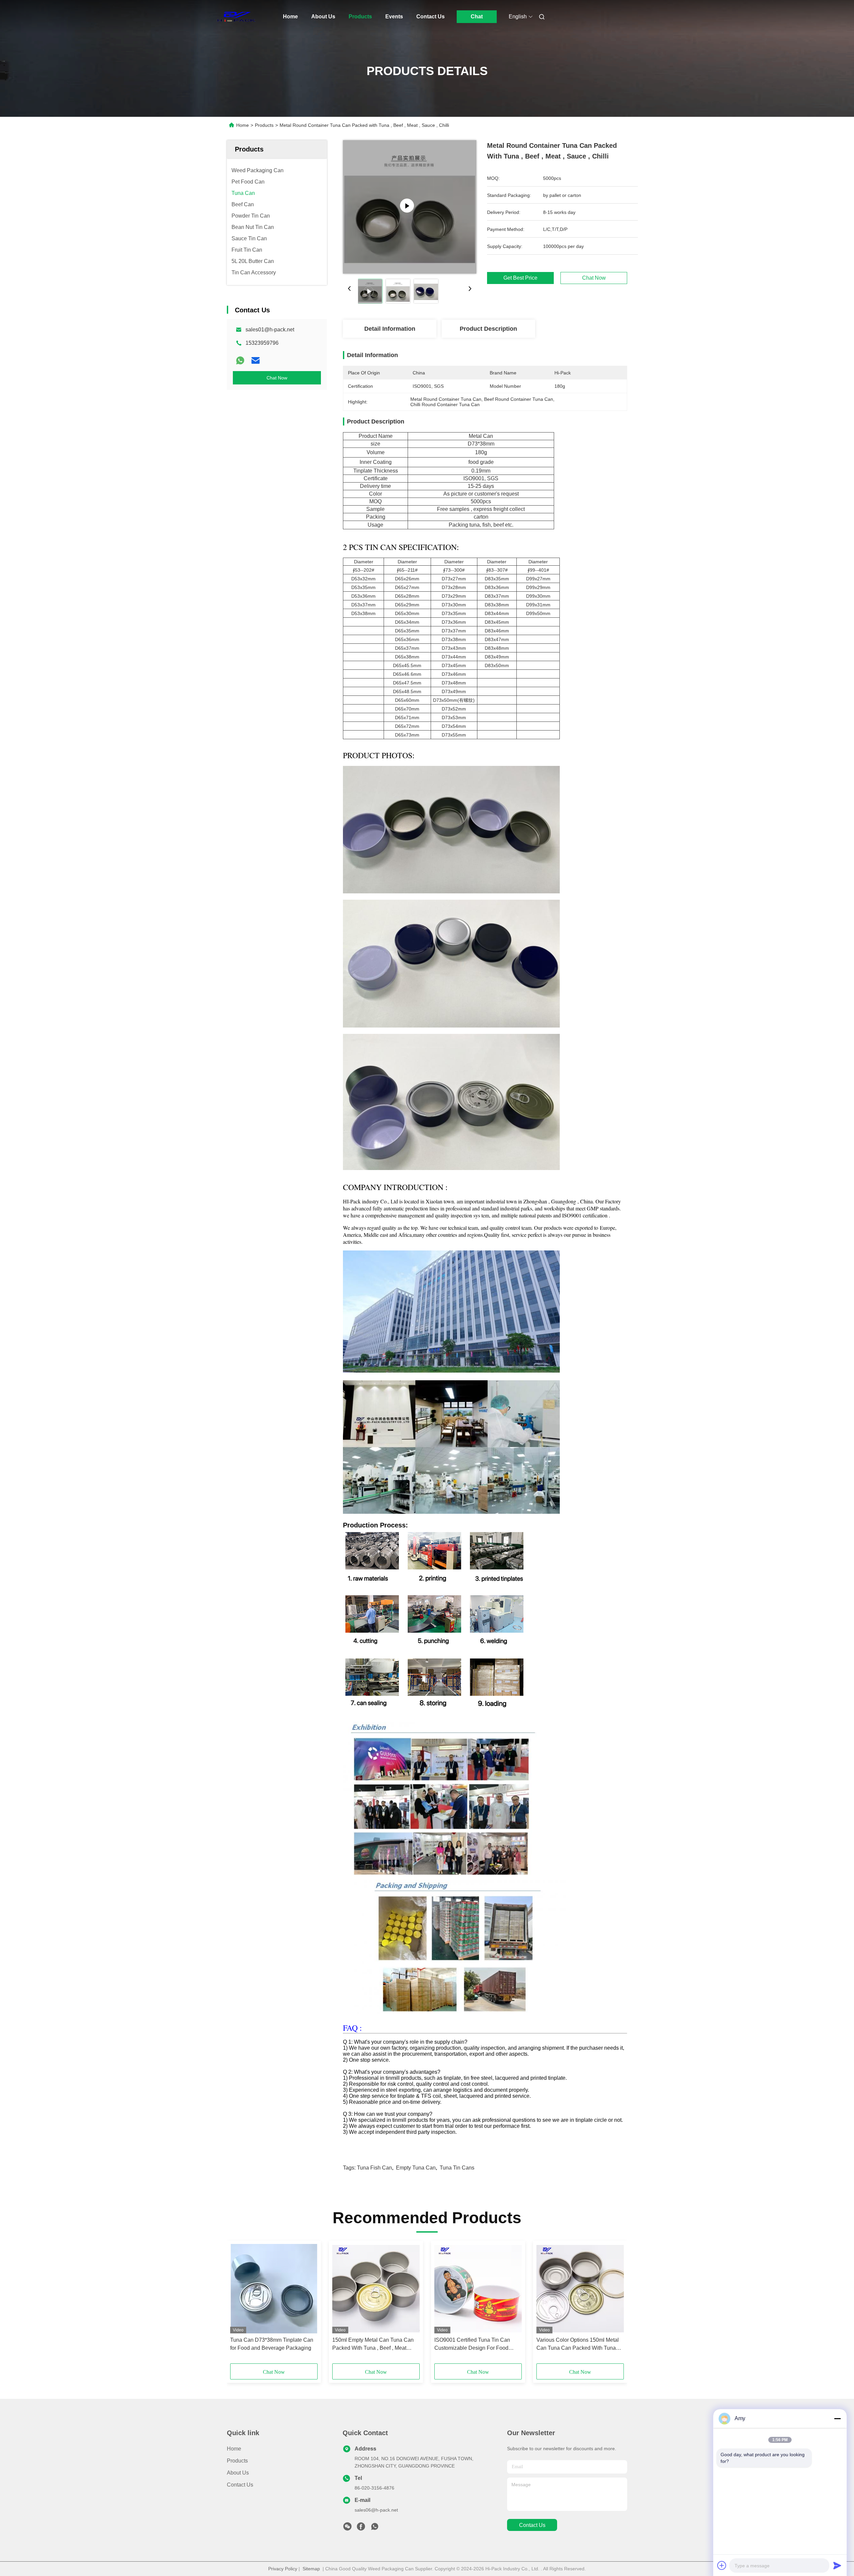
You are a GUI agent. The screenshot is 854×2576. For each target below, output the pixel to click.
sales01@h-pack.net (270, 330)
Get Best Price (520, 278)
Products (360, 17)
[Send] (837, 2565)
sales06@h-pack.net (376, 2510)
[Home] (236, 17)
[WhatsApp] (240, 360)
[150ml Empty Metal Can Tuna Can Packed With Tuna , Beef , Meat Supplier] (376, 2289)
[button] (239, 2304)
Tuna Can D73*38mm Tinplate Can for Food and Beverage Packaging (272, 2344)
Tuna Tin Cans (457, 2168)
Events (394, 17)
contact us (532, 2525)
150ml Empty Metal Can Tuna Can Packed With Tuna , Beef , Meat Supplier (373, 2345)
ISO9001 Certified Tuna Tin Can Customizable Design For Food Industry (472, 2345)
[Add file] (722, 2565)
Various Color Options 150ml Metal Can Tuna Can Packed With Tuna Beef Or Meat (578, 2345)
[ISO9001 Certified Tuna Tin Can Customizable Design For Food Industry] (478, 2289)
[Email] (256, 360)
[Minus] (837, 2418)
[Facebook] (361, 2528)
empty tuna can (416, 2168)
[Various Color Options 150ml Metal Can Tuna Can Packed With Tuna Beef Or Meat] (580, 2289)
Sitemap (311, 2569)
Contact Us (431, 17)
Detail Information (390, 329)
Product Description (488, 329)
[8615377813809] (375, 2528)
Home (290, 17)
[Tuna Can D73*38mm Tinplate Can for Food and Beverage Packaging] (274, 2289)
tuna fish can (374, 2168)
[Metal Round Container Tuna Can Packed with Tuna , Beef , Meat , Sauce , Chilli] (410, 207)
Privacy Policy (283, 2569)
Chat (477, 17)
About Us (323, 17)
